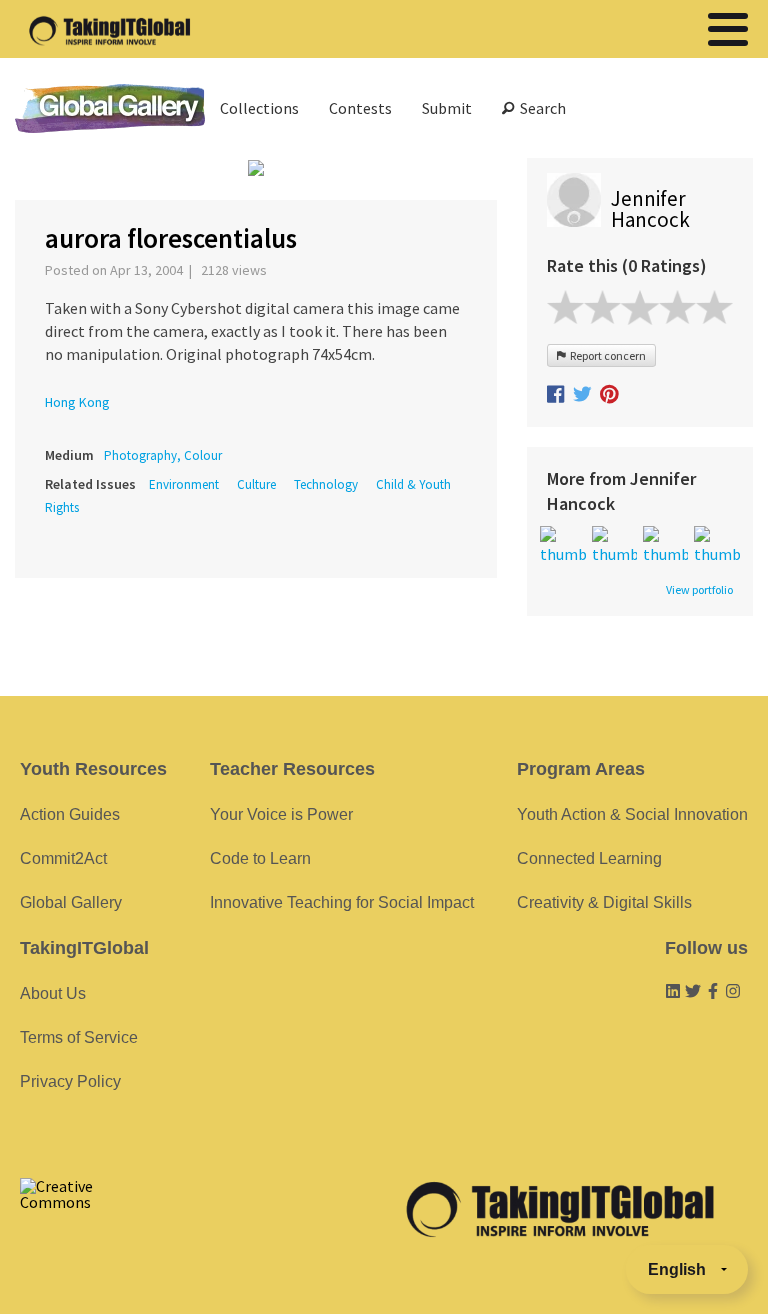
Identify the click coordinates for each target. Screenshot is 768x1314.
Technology (326, 484)
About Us (53, 993)
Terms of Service (79, 1037)
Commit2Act (63, 858)
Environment (184, 484)
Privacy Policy (70, 1081)
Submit (447, 108)
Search (540, 108)
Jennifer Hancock (650, 209)
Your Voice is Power (281, 814)
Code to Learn (260, 858)
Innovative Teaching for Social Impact (342, 902)
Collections (259, 108)
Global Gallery (110, 108)
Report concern (606, 355)
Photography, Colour (163, 455)
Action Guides (70, 814)
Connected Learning (589, 858)
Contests (360, 108)
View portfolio (699, 590)
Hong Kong (77, 402)
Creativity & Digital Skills (604, 902)
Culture (256, 484)
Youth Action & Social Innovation (632, 814)
